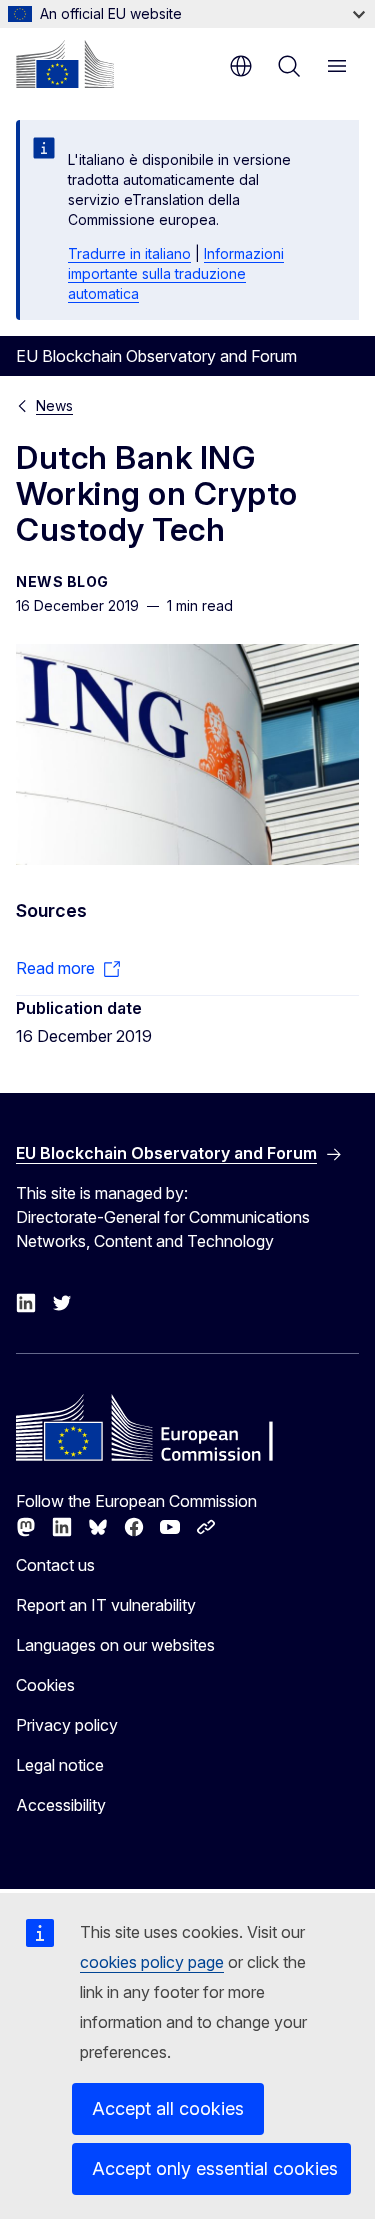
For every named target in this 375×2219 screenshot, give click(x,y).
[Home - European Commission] (65, 64)
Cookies (45, 1685)
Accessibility (61, 1805)
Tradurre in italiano (129, 253)
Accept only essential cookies (215, 2168)
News (54, 405)
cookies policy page (152, 1962)
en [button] (241, 66)
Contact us (55, 1565)
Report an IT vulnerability (106, 1605)
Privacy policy (67, 1725)
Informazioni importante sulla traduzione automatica (176, 273)
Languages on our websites (115, 1645)
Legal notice (60, 1765)
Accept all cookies (168, 2108)
